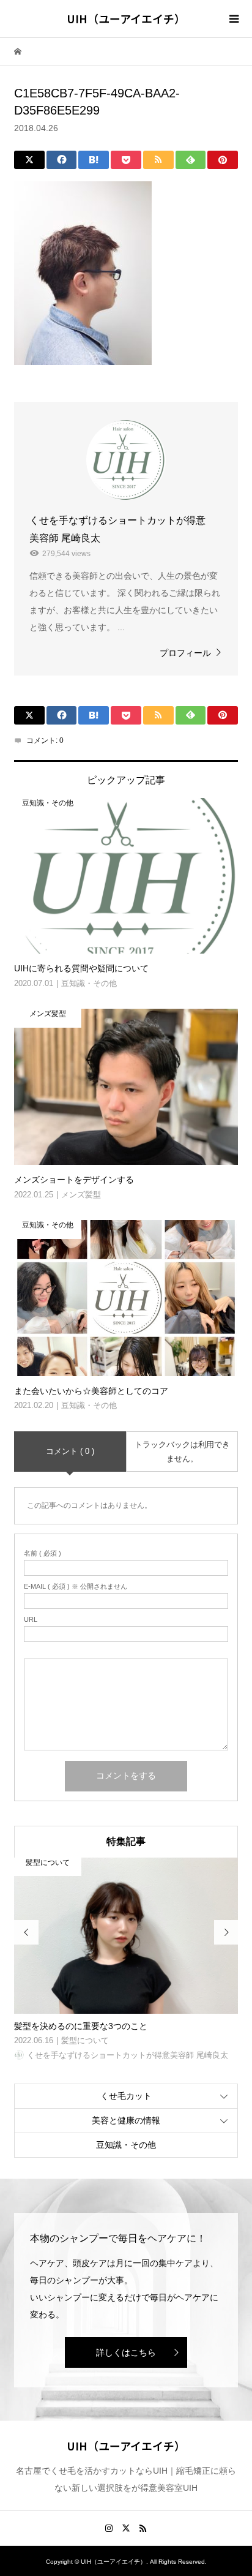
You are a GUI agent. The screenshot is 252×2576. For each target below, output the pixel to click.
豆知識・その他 (126, 2145)
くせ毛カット (126, 2096)
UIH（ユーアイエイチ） (126, 18)
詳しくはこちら (126, 2352)
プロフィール (185, 653)
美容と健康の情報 (126, 2120)
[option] (126, 1960)
